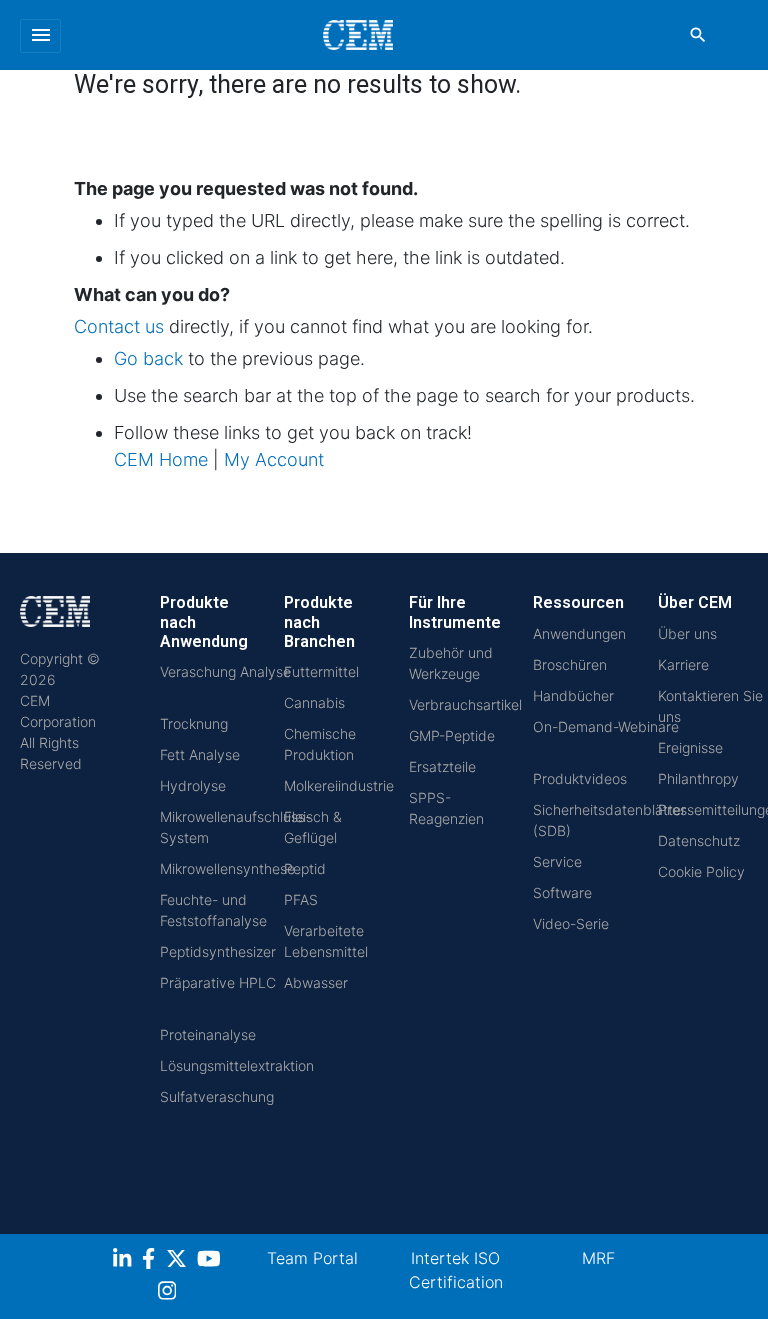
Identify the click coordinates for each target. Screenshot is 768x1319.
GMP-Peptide (452, 735)
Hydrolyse (193, 785)
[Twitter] (179, 1261)
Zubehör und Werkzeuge (451, 663)
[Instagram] (169, 1293)
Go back (148, 358)
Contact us (119, 326)
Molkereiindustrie (339, 785)
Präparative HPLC (218, 982)
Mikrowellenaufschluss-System (235, 827)
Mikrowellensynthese (227, 868)
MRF (598, 1258)
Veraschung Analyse (225, 671)
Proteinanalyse (208, 1034)
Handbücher (573, 695)
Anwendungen (579, 633)
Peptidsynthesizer (218, 951)
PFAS (301, 899)
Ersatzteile (442, 766)
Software (562, 892)
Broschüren (570, 664)
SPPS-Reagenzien (446, 808)
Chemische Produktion (320, 744)
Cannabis (314, 702)
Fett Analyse (200, 754)
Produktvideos (580, 778)
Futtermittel (321, 671)
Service (557, 861)
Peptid (305, 868)
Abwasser (316, 982)
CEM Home (161, 459)
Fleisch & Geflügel (313, 827)
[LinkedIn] (124, 1261)
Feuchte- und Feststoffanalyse (213, 910)
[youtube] (211, 1261)
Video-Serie (571, 923)
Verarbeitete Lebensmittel (326, 941)
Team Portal (312, 1258)
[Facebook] (154, 1261)
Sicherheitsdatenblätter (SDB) (609, 820)
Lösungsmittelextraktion (237, 1065)
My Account (274, 459)
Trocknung (194, 723)
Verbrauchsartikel (465, 704)
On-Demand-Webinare (606, 726)
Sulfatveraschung (217, 1096)
